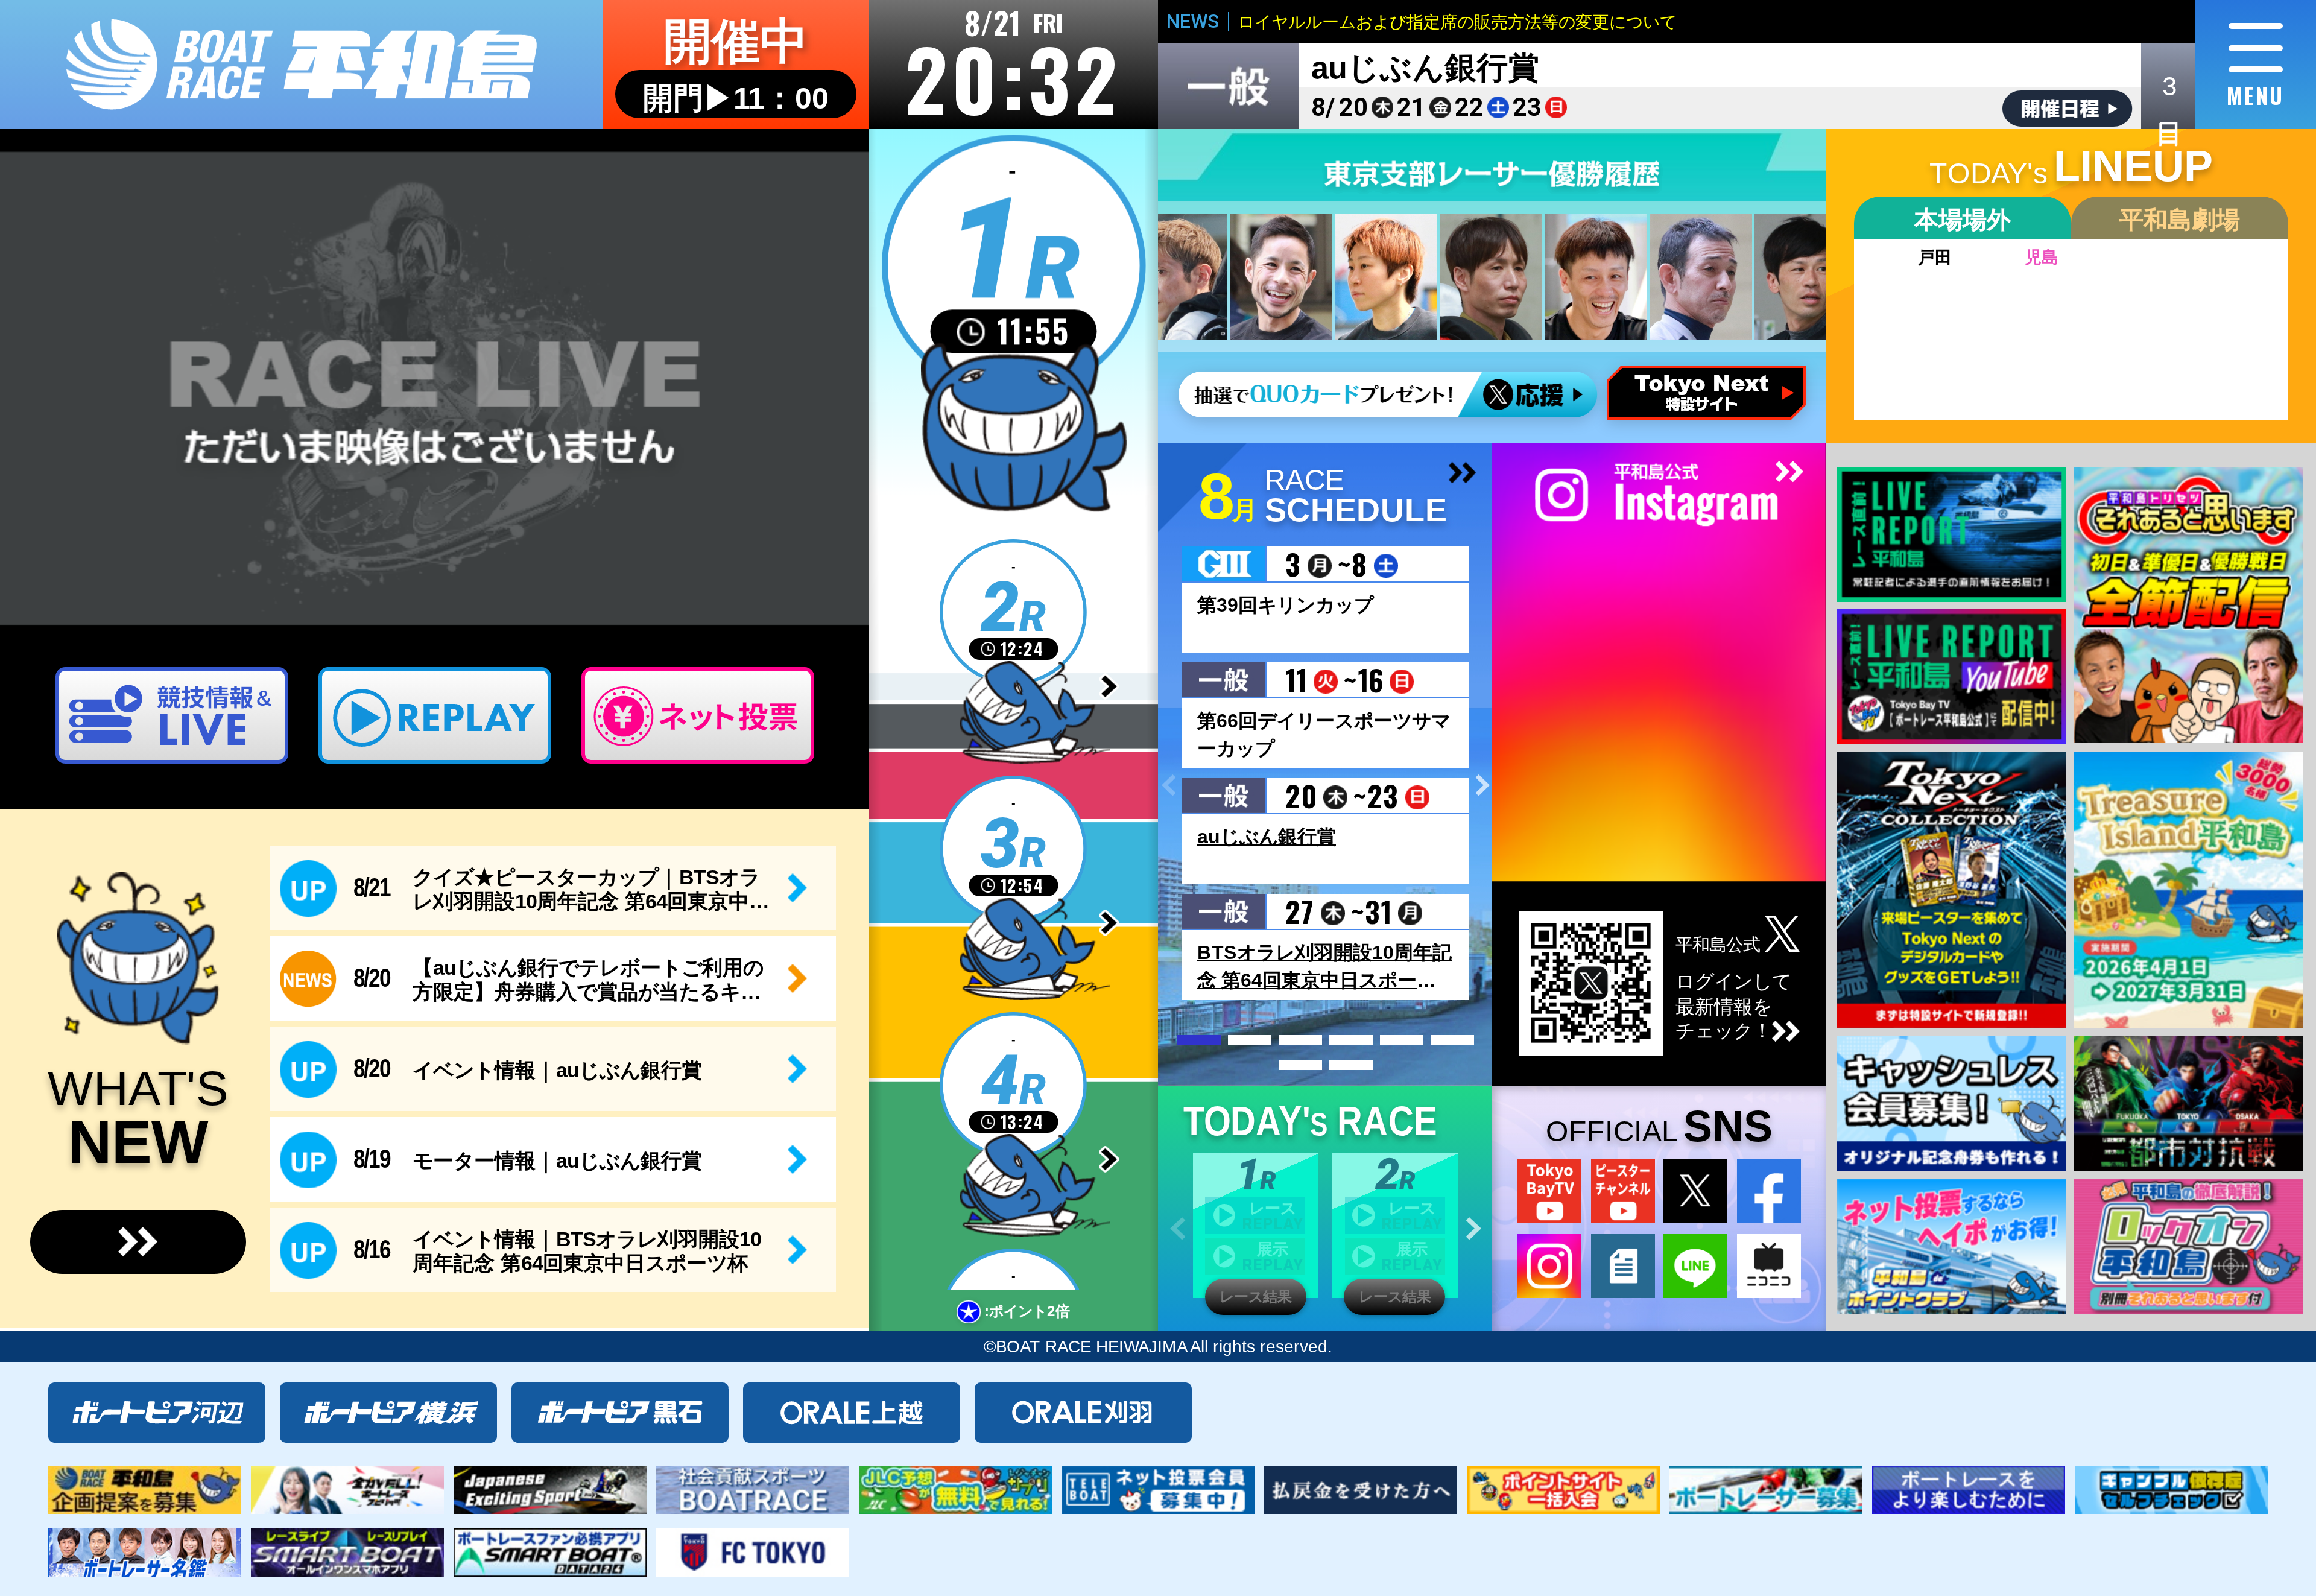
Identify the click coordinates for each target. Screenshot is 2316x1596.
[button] (1482, 786)
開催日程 (2068, 109)
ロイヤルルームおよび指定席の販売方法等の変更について (1457, 22)
